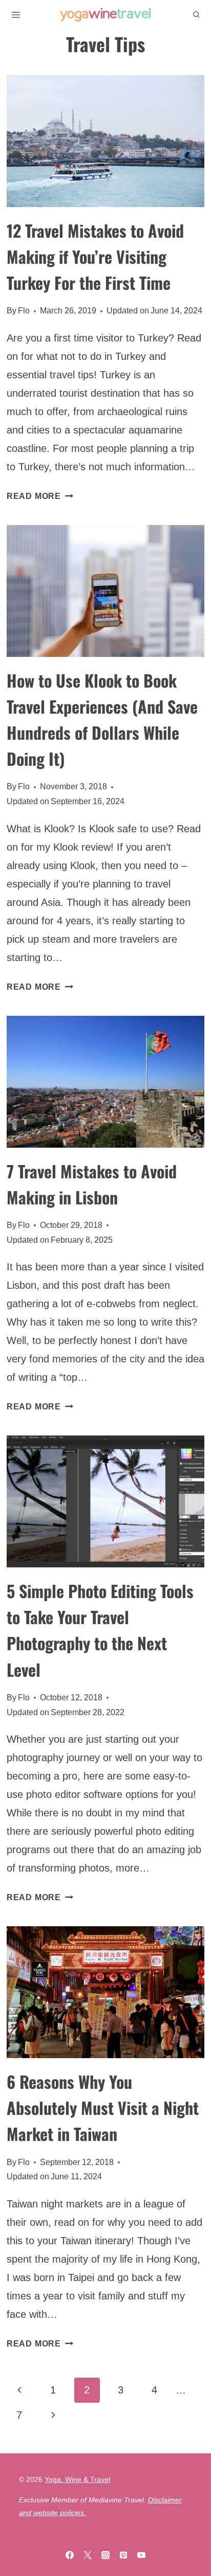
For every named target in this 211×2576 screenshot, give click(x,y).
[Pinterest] (123, 2555)
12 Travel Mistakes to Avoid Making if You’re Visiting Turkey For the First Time (95, 256)
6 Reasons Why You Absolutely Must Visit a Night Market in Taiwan (103, 2107)
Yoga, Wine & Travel (77, 2479)
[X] (88, 2555)
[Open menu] (16, 15)
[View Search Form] (196, 15)
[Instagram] (105, 2555)
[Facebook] (70, 2555)
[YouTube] (141, 2555)
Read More (40, 496)
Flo (24, 311)
